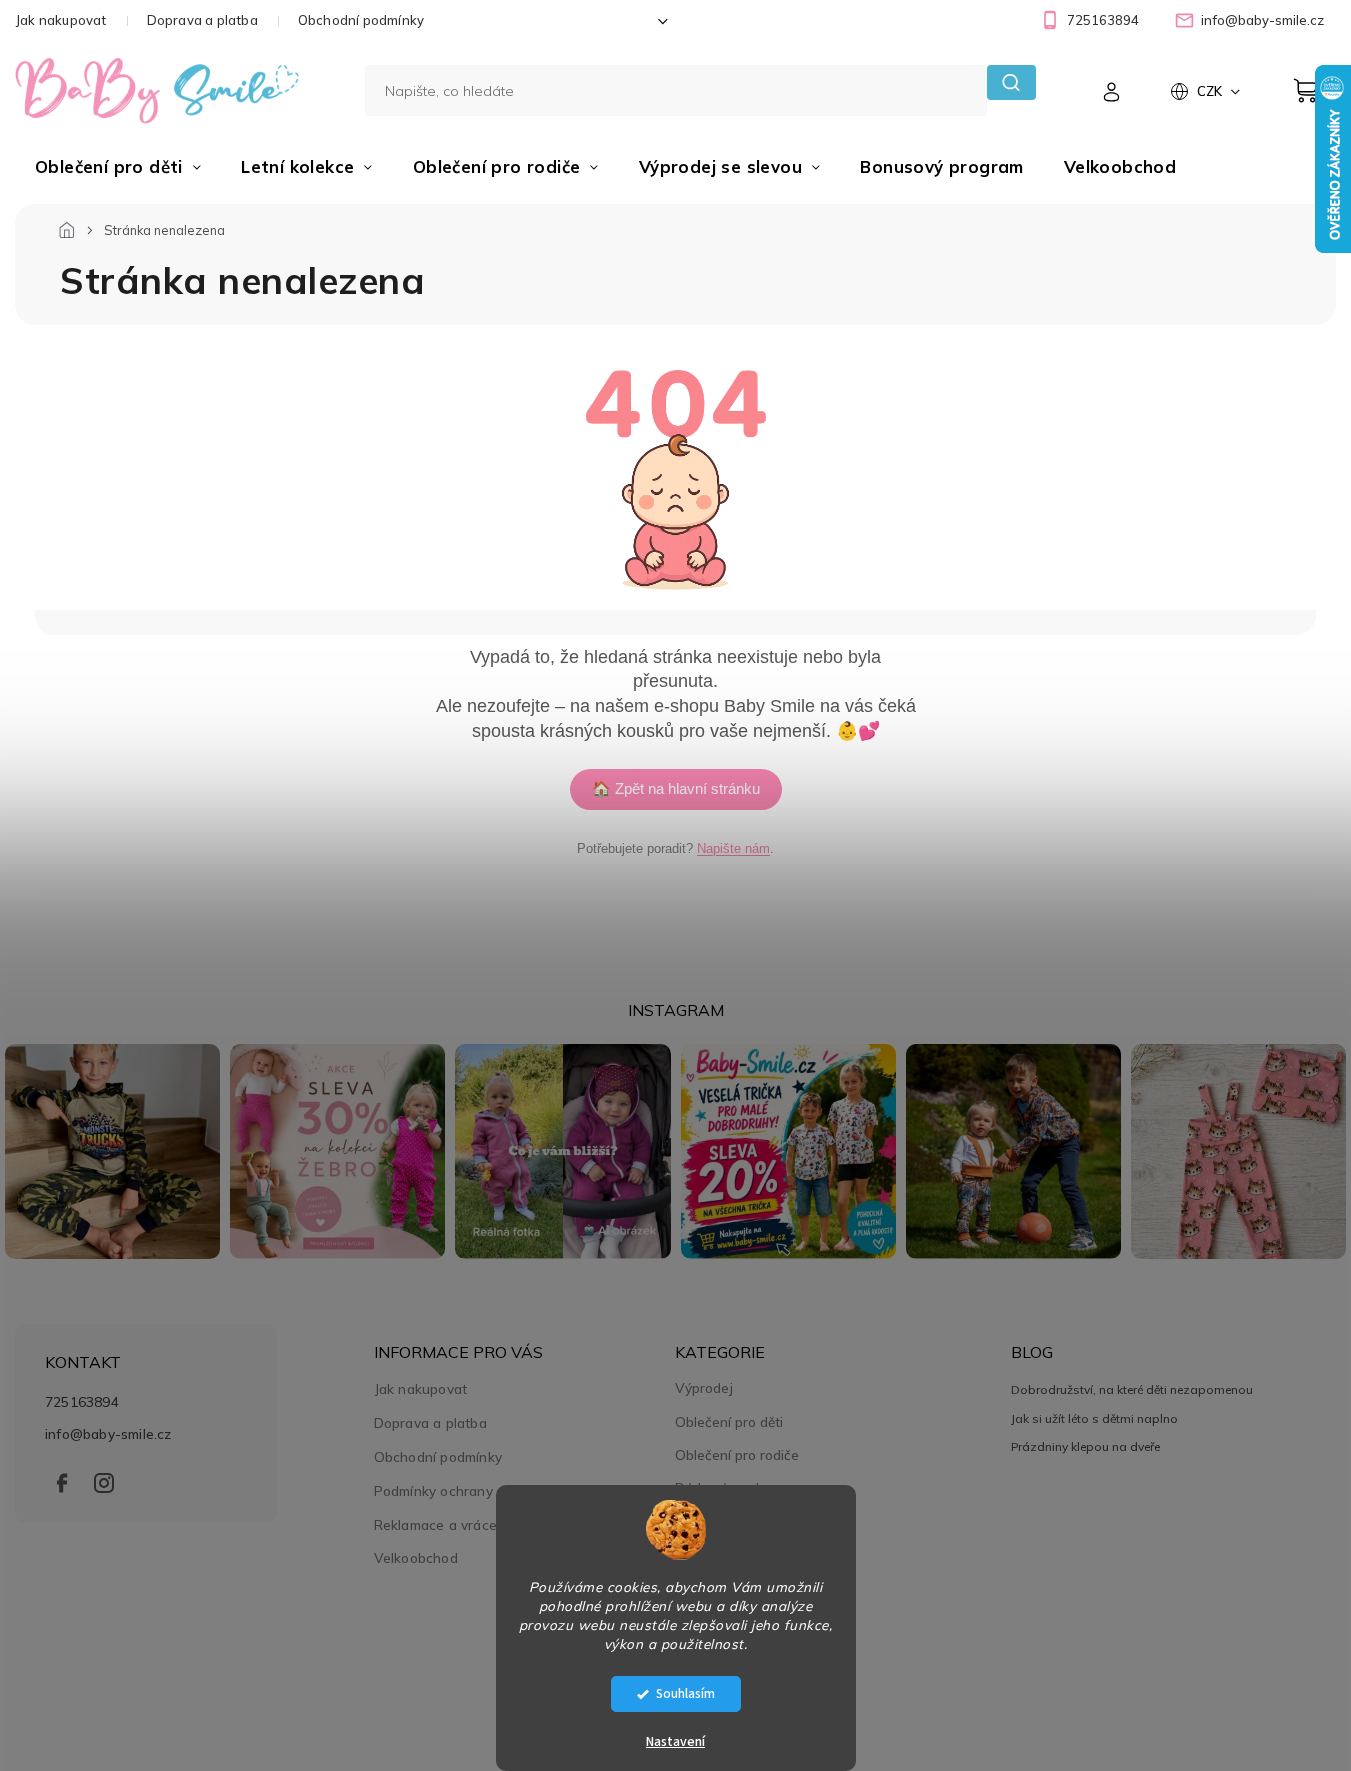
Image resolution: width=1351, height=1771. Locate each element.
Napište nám (733, 848)
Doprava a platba (202, 20)
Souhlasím (685, 1693)
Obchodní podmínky (361, 20)
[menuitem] (118, 167)
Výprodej (704, 1388)
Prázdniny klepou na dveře (1085, 1446)
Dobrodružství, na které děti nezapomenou (1132, 1389)
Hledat (1011, 82)
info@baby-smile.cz (108, 1433)
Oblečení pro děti (729, 1422)
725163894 (82, 1401)
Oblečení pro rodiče (737, 1455)
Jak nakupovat (61, 20)
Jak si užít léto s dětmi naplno (1094, 1418)
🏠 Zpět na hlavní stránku (676, 788)
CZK (1211, 91)
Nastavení (675, 1742)
